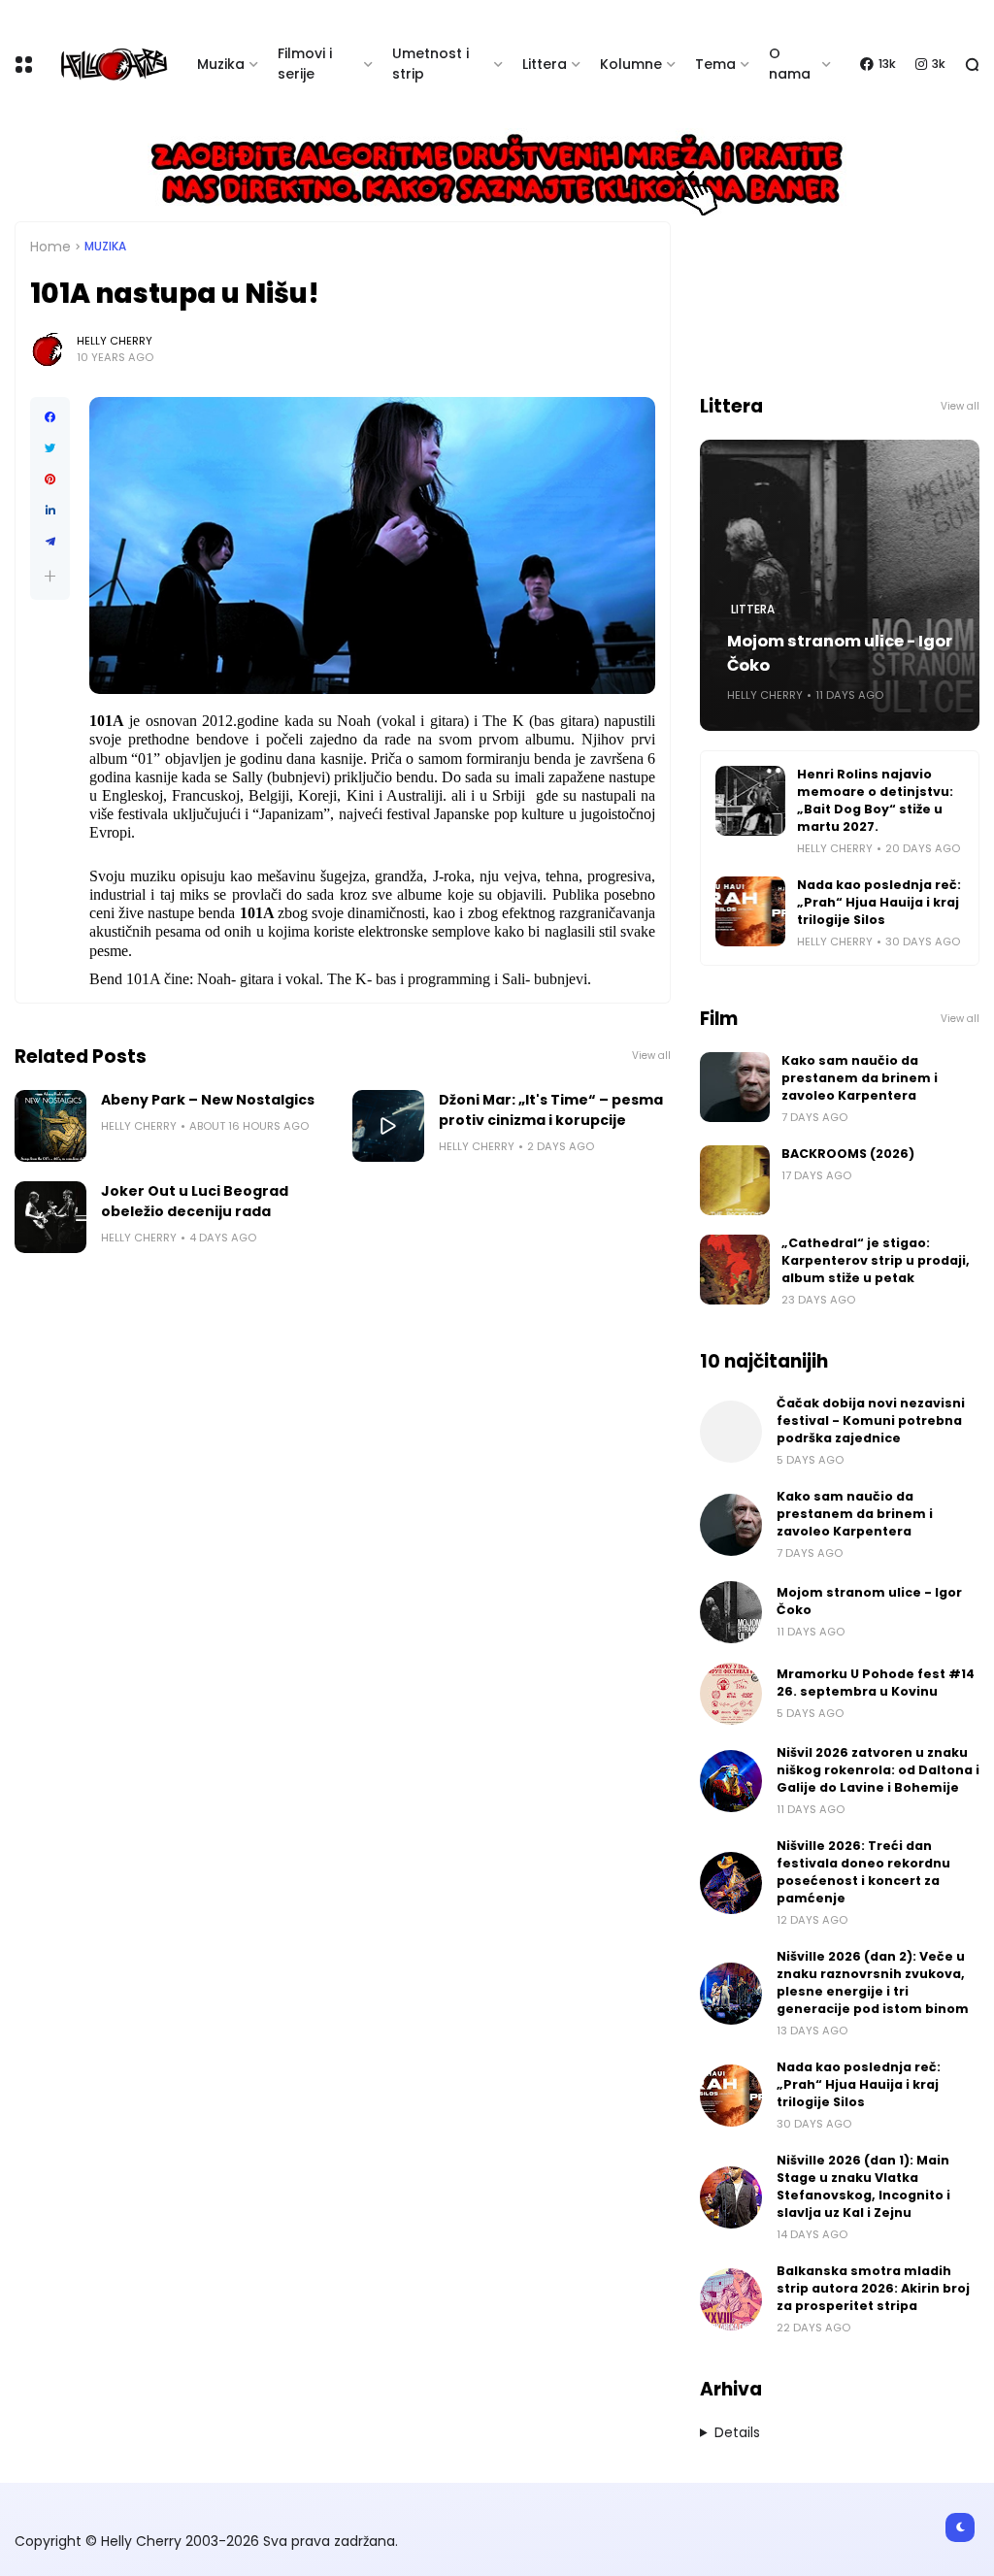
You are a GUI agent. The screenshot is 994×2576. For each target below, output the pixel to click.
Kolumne (631, 64)
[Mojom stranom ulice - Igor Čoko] (731, 1612)
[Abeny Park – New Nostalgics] (50, 1126)
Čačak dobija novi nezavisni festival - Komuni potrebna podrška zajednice (871, 1420)
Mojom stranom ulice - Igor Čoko (840, 653)
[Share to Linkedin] (50, 511)
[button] (50, 576)
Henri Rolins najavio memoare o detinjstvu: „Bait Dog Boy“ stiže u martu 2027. (875, 800)
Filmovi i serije (305, 64)
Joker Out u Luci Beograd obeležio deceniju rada (195, 1201)
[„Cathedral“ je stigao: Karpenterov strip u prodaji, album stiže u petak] (735, 1270)
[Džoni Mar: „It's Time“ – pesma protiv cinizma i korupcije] (388, 1126)
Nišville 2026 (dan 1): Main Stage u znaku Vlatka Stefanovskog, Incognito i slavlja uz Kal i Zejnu (863, 2186)
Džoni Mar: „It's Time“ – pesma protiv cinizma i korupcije (551, 1110)
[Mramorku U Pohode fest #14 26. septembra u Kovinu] (731, 1694)
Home (50, 247)
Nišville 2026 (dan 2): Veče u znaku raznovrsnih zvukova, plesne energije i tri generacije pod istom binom (873, 1982)
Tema (715, 64)
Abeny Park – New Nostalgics (208, 1100)
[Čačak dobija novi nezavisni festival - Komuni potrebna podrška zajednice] (731, 1432)
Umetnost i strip (431, 64)
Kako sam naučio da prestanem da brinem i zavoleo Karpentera (860, 1078)
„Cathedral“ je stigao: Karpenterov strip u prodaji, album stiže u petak (876, 1260)
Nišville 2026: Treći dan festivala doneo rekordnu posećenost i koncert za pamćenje (863, 1872)
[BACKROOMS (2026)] (735, 1180)
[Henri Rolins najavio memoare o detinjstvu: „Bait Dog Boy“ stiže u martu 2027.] (750, 801)
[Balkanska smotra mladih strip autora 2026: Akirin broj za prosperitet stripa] (731, 2299)
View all (651, 1056)
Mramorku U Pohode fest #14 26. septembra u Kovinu (876, 1683)
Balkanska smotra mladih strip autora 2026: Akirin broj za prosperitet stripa (873, 2288)
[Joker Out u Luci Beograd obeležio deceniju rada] (50, 1217)
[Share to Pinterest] (50, 479)
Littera (545, 64)
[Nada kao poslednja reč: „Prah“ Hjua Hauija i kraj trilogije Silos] (750, 911)
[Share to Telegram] (50, 542)
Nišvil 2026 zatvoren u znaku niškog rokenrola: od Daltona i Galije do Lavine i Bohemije (878, 1770)
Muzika (221, 64)
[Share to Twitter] (50, 448)
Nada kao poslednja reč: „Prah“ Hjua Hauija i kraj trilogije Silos (879, 902)
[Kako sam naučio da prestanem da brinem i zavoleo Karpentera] (735, 1087)
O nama (790, 64)
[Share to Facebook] (50, 417)
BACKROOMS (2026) (848, 1154)
